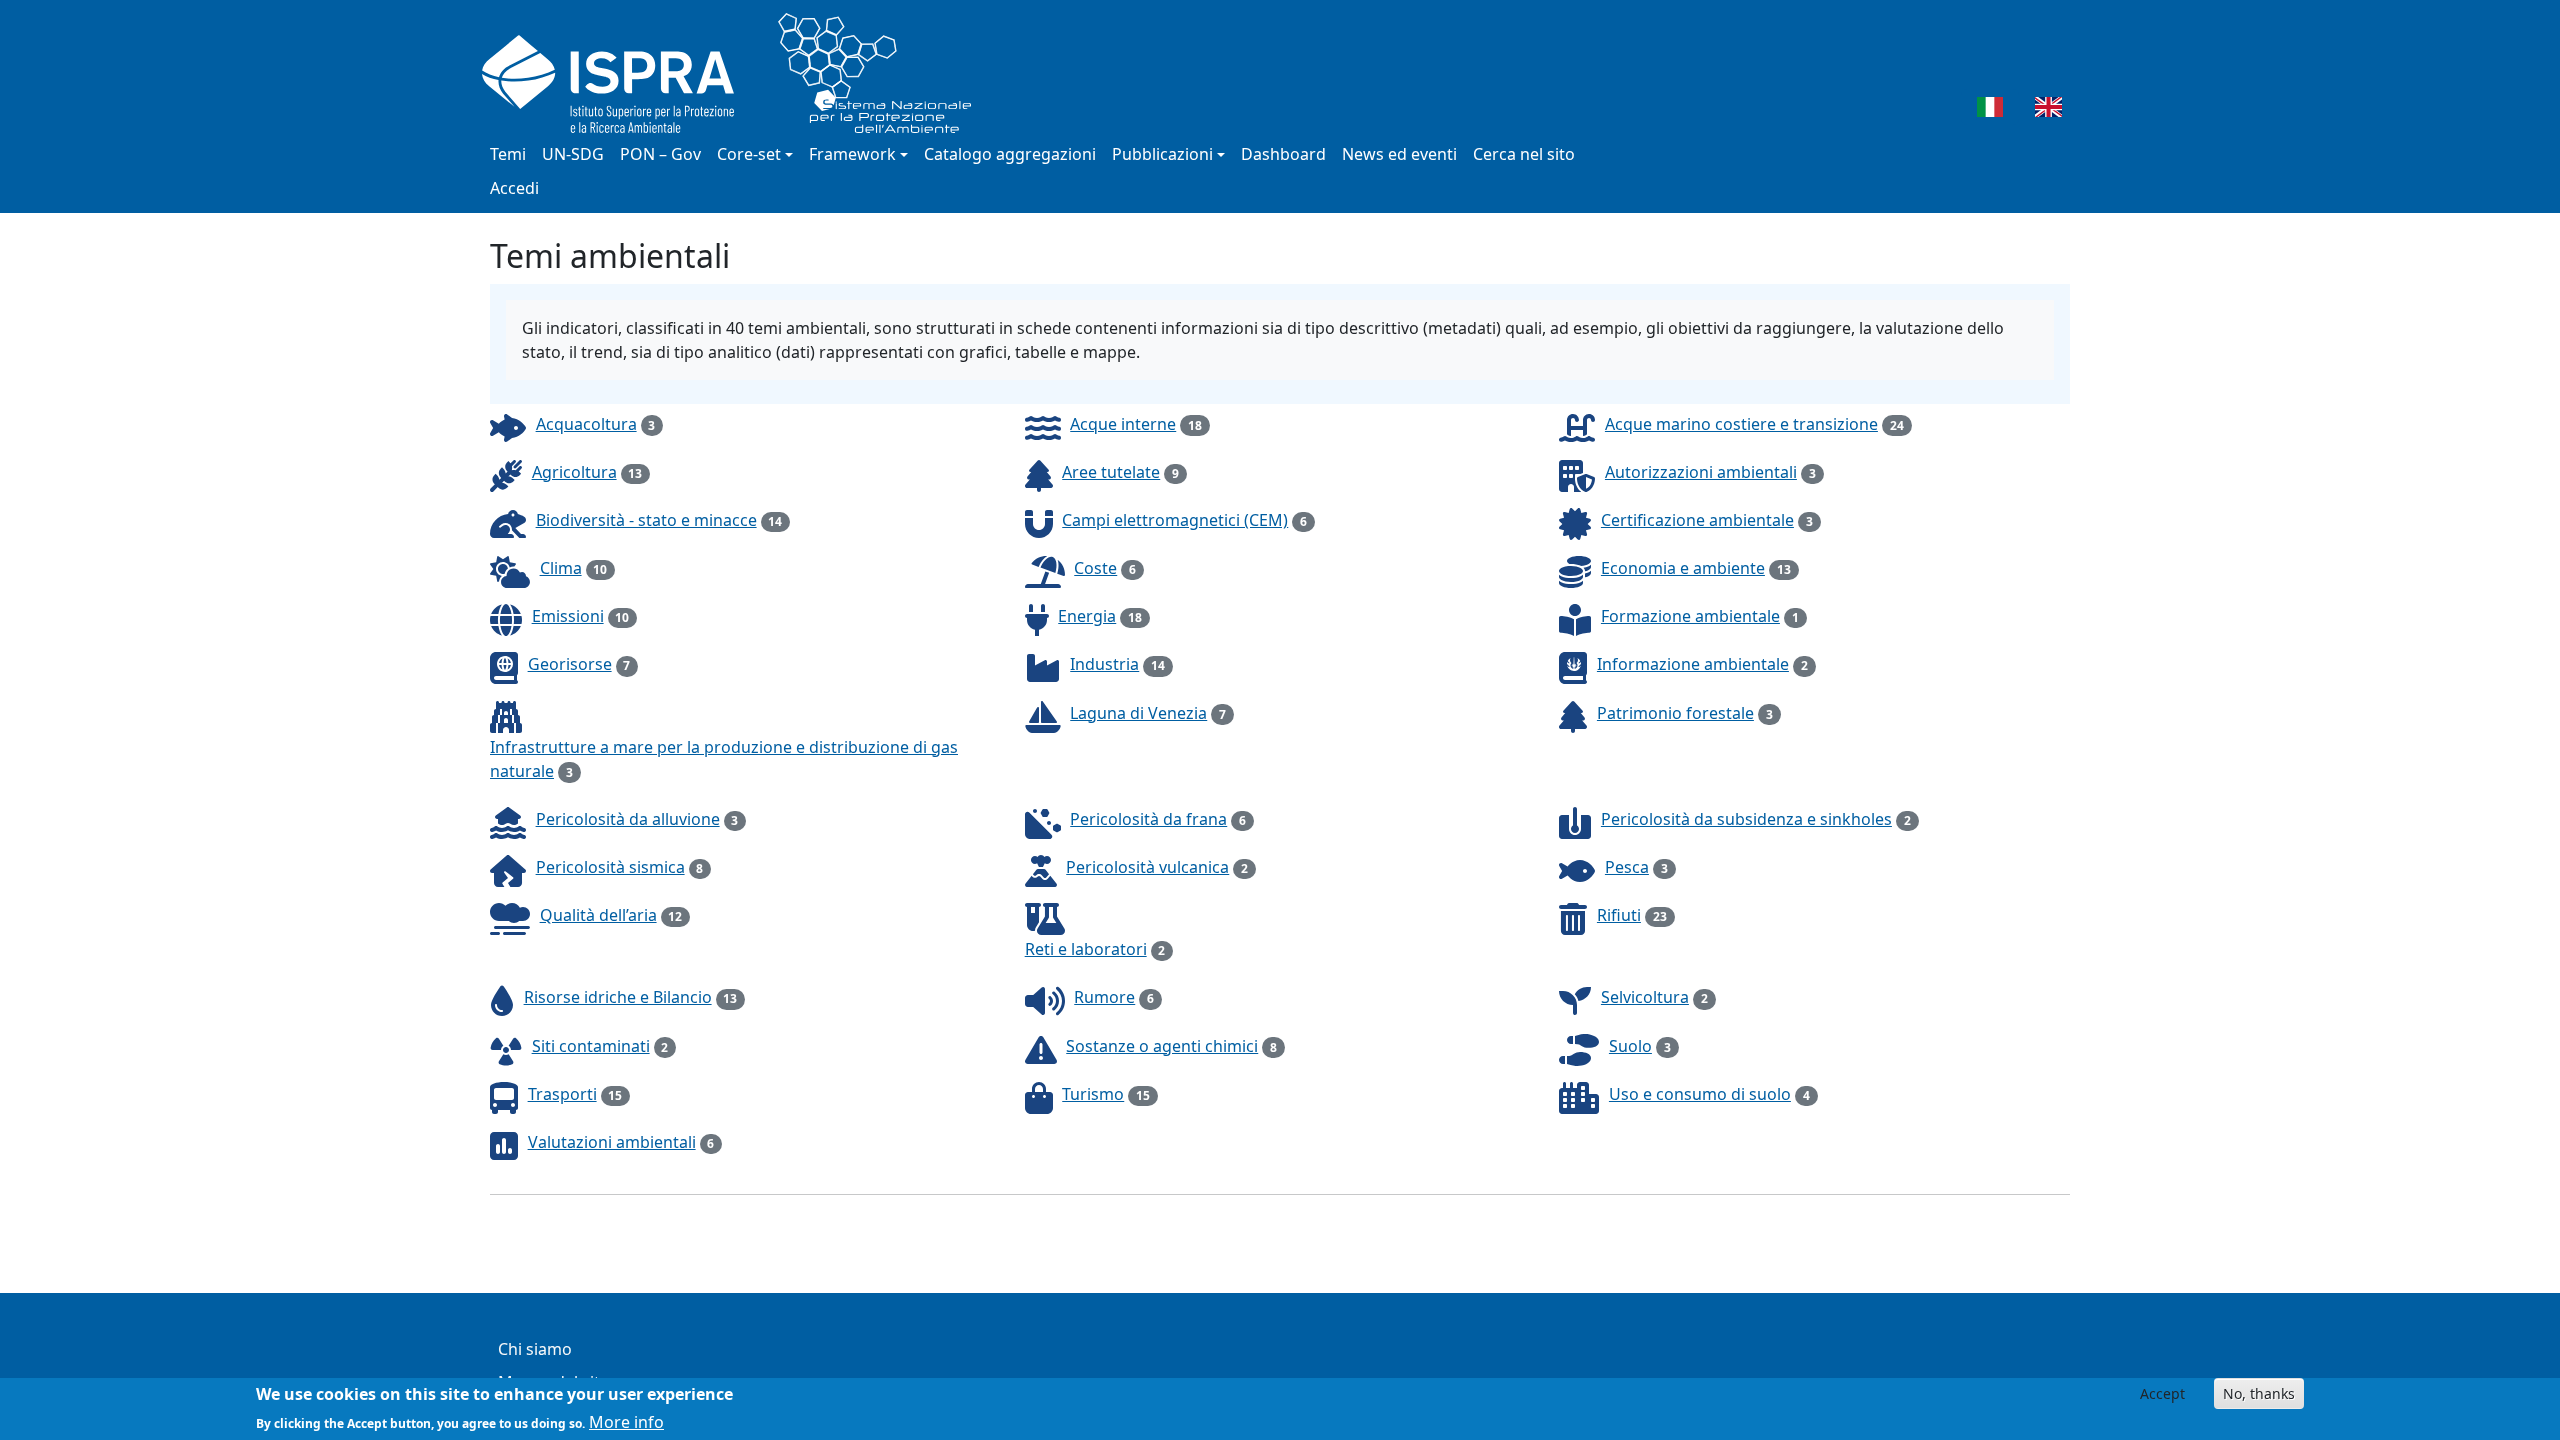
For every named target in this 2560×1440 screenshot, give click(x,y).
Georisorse (570, 664)
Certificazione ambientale (1697, 520)
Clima (561, 568)
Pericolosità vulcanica (1147, 867)
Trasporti (562, 1094)
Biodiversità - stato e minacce (646, 520)
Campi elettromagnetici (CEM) (1175, 520)
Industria (1104, 664)
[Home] (734, 73)
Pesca (1627, 867)
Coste (1095, 568)
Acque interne (1123, 424)
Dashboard (1283, 154)
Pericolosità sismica (610, 867)
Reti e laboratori (1086, 949)
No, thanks (2259, 1393)
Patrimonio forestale (1675, 713)
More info (626, 1422)
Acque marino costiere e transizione (1741, 424)
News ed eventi (1399, 154)
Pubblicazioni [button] (1162, 154)
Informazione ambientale (1693, 664)
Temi (508, 154)
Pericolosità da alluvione (628, 819)
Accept (2162, 1393)
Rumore (1104, 997)
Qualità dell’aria (598, 915)
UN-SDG (573, 154)
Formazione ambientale (1690, 616)
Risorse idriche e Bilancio (618, 997)
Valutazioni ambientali (612, 1142)
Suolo (1630, 1046)
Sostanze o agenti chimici (1162, 1046)
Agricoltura (574, 472)
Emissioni (568, 616)
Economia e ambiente (1683, 568)
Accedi (514, 188)
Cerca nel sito (1524, 154)
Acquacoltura (586, 424)
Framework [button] (852, 154)
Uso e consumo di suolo (1700, 1094)
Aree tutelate (1111, 472)
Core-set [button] (749, 154)
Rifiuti (1619, 915)
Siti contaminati (591, 1046)
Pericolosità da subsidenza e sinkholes (1746, 819)
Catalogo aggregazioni (1010, 154)
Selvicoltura (1645, 997)
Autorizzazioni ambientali (1701, 472)
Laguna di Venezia (1138, 713)
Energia (1087, 616)
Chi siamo (535, 1349)
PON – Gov (660, 154)
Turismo (1093, 1094)
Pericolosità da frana (1148, 819)
